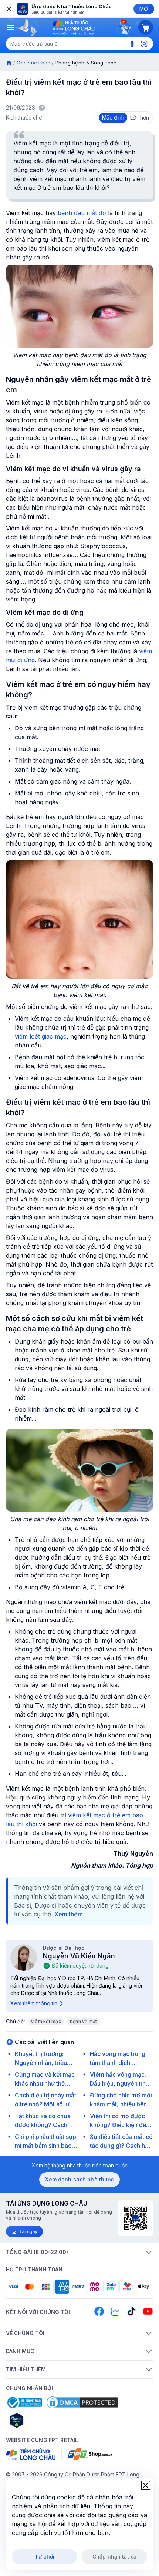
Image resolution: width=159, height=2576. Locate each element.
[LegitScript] (43, 2420)
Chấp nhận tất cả (114, 2557)
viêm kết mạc (46, 2021)
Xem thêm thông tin (34, 2003)
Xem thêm (69, 1914)
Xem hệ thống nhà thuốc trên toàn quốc (80, 2165)
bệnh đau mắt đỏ (82, 213)
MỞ (144, 9)
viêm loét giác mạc (41, 1036)
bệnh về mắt (84, 2021)
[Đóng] (9, 9)
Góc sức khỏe (33, 63)
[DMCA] (82, 2402)
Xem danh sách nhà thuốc (79, 2179)
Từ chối (45, 2557)
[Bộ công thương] (24, 2402)
